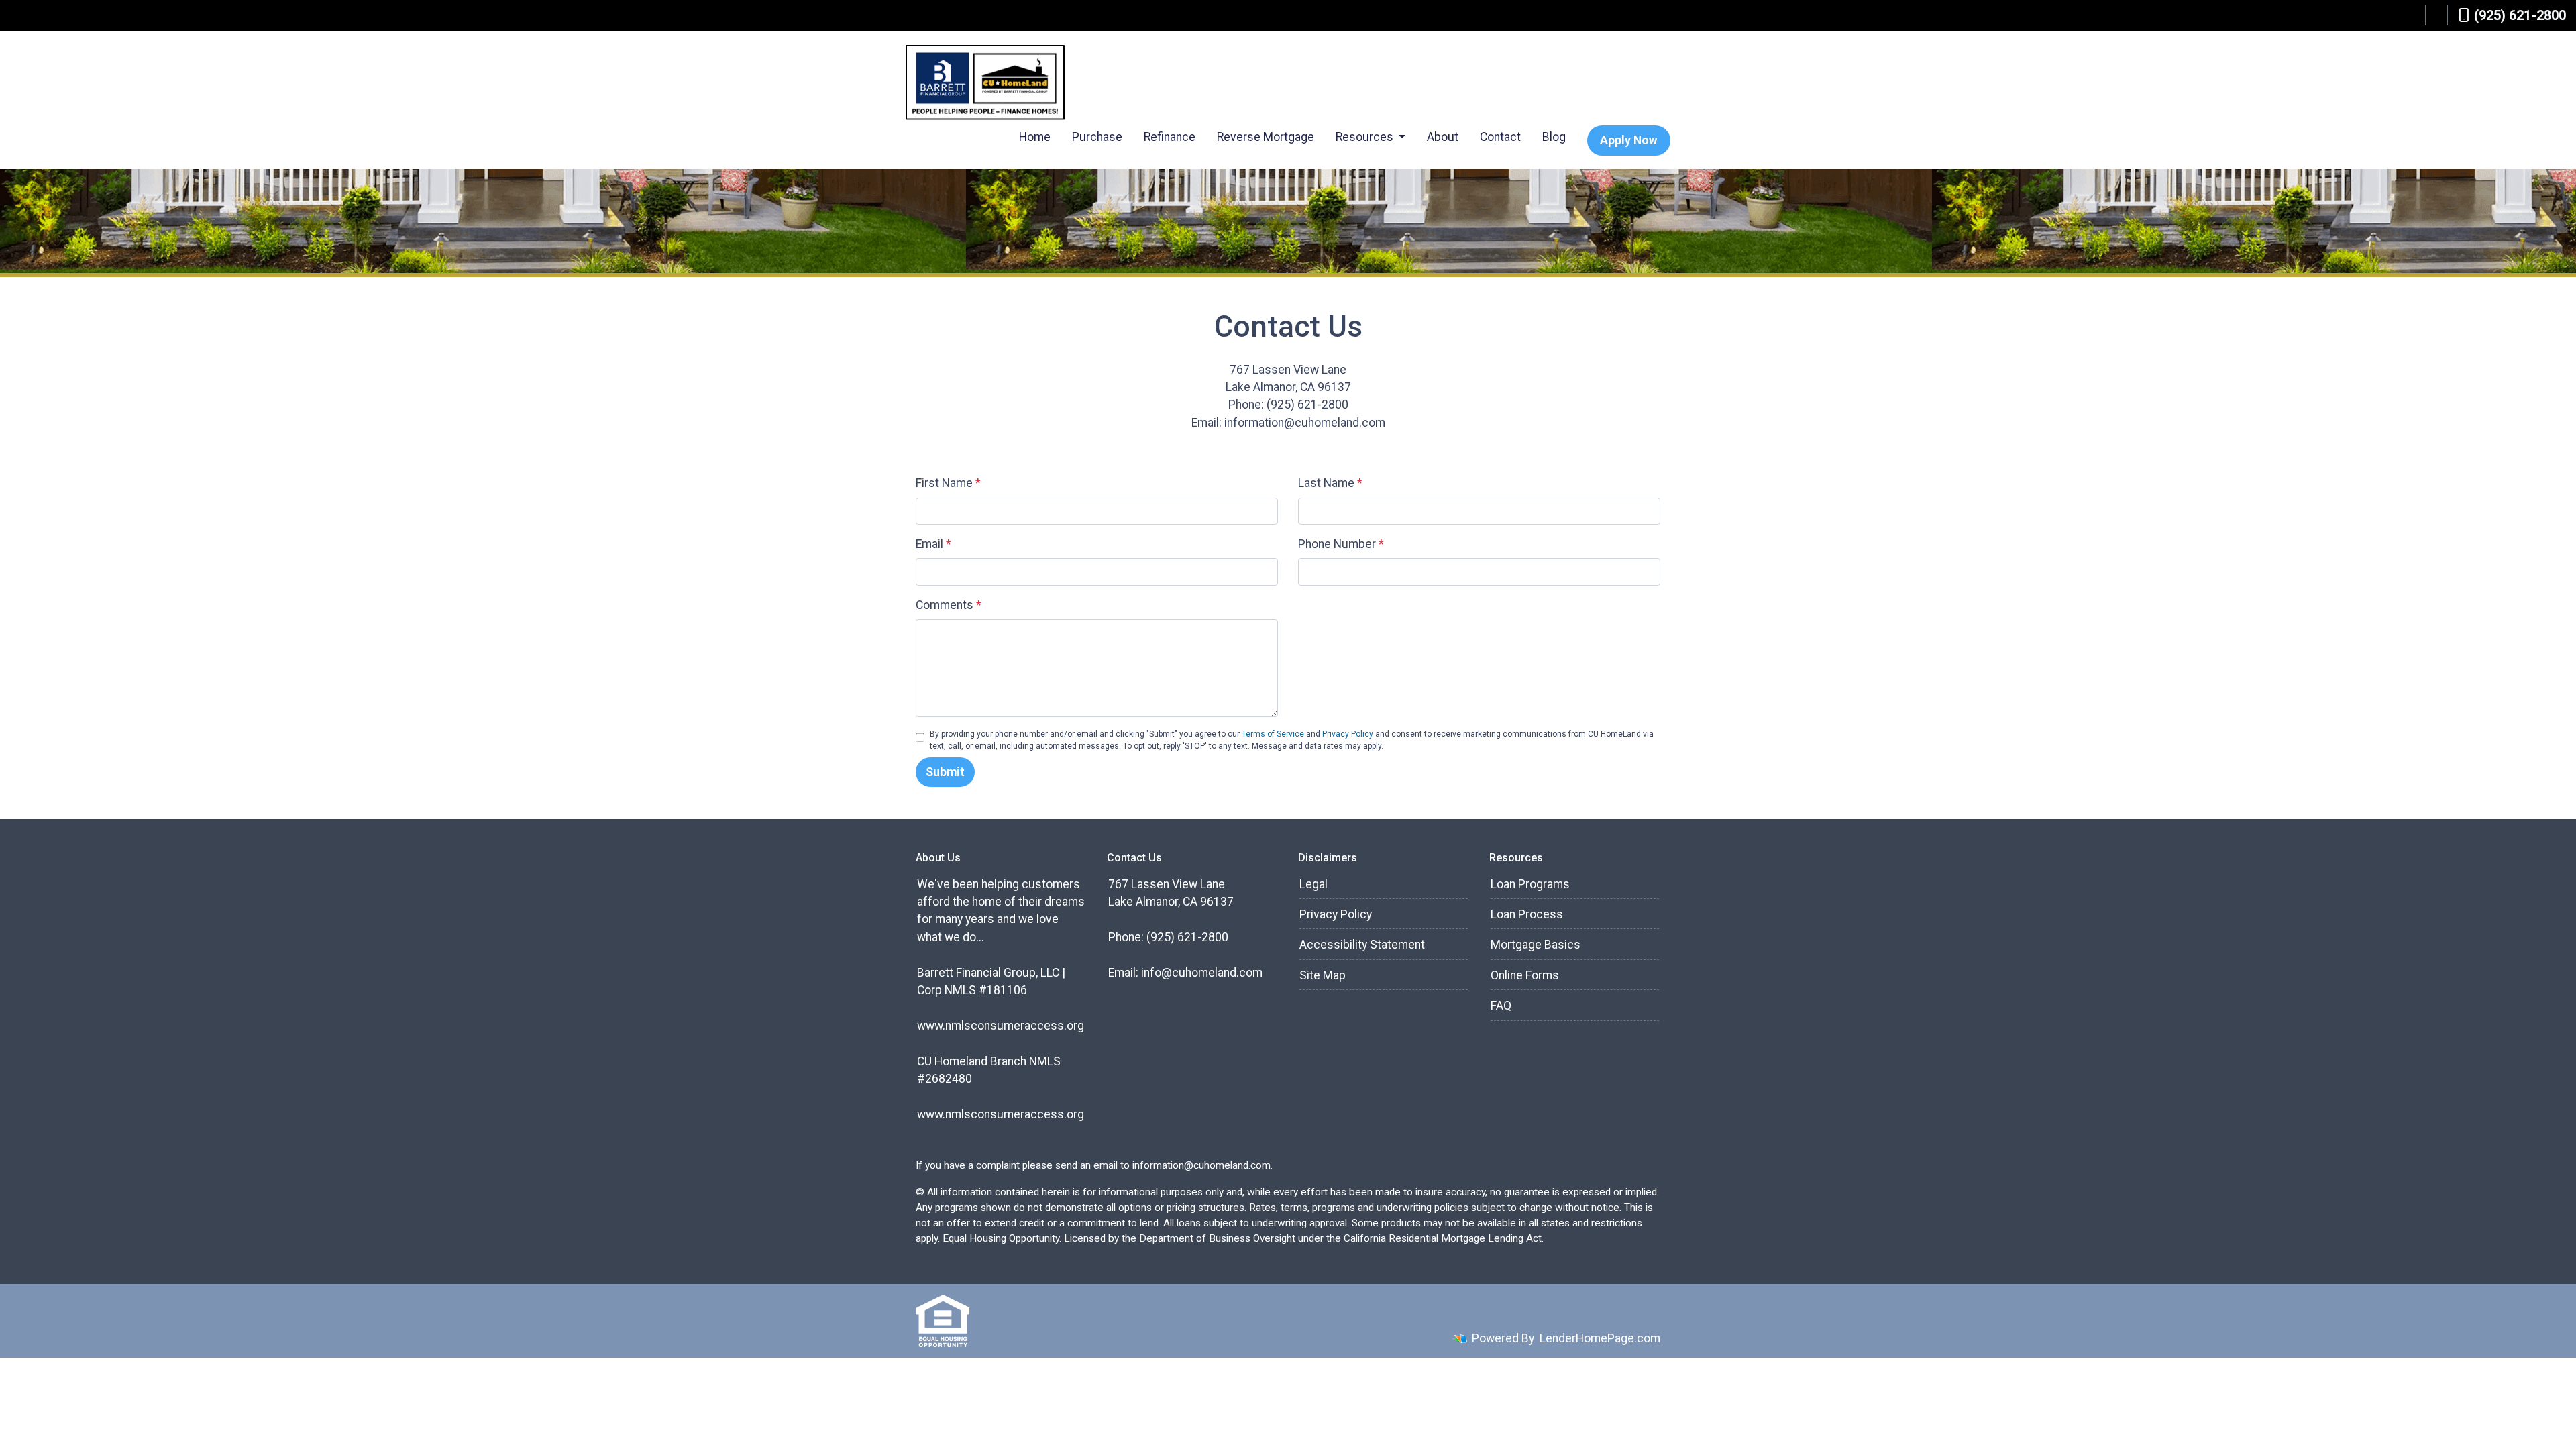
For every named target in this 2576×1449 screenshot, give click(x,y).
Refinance (1170, 137)
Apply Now (1629, 140)
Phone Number (1341, 544)
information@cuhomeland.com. (1202, 1165)
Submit (945, 772)
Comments (949, 605)
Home (1035, 137)
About (1443, 137)
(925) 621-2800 (2520, 15)
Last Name (1330, 483)
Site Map (1323, 975)
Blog (1554, 137)
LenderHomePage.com (1600, 1338)
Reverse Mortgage (1266, 137)
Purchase (1097, 137)
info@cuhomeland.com (1202, 973)
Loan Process (1527, 914)
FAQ (1501, 1006)
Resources (1366, 137)
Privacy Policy (1348, 734)
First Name (948, 483)
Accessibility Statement (1362, 945)
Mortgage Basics (1536, 945)
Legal (1313, 884)
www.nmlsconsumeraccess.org (1001, 1026)
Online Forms (1525, 975)
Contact (1500, 137)
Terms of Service (1273, 734)
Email (933, 544)
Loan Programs (1530, 884)
